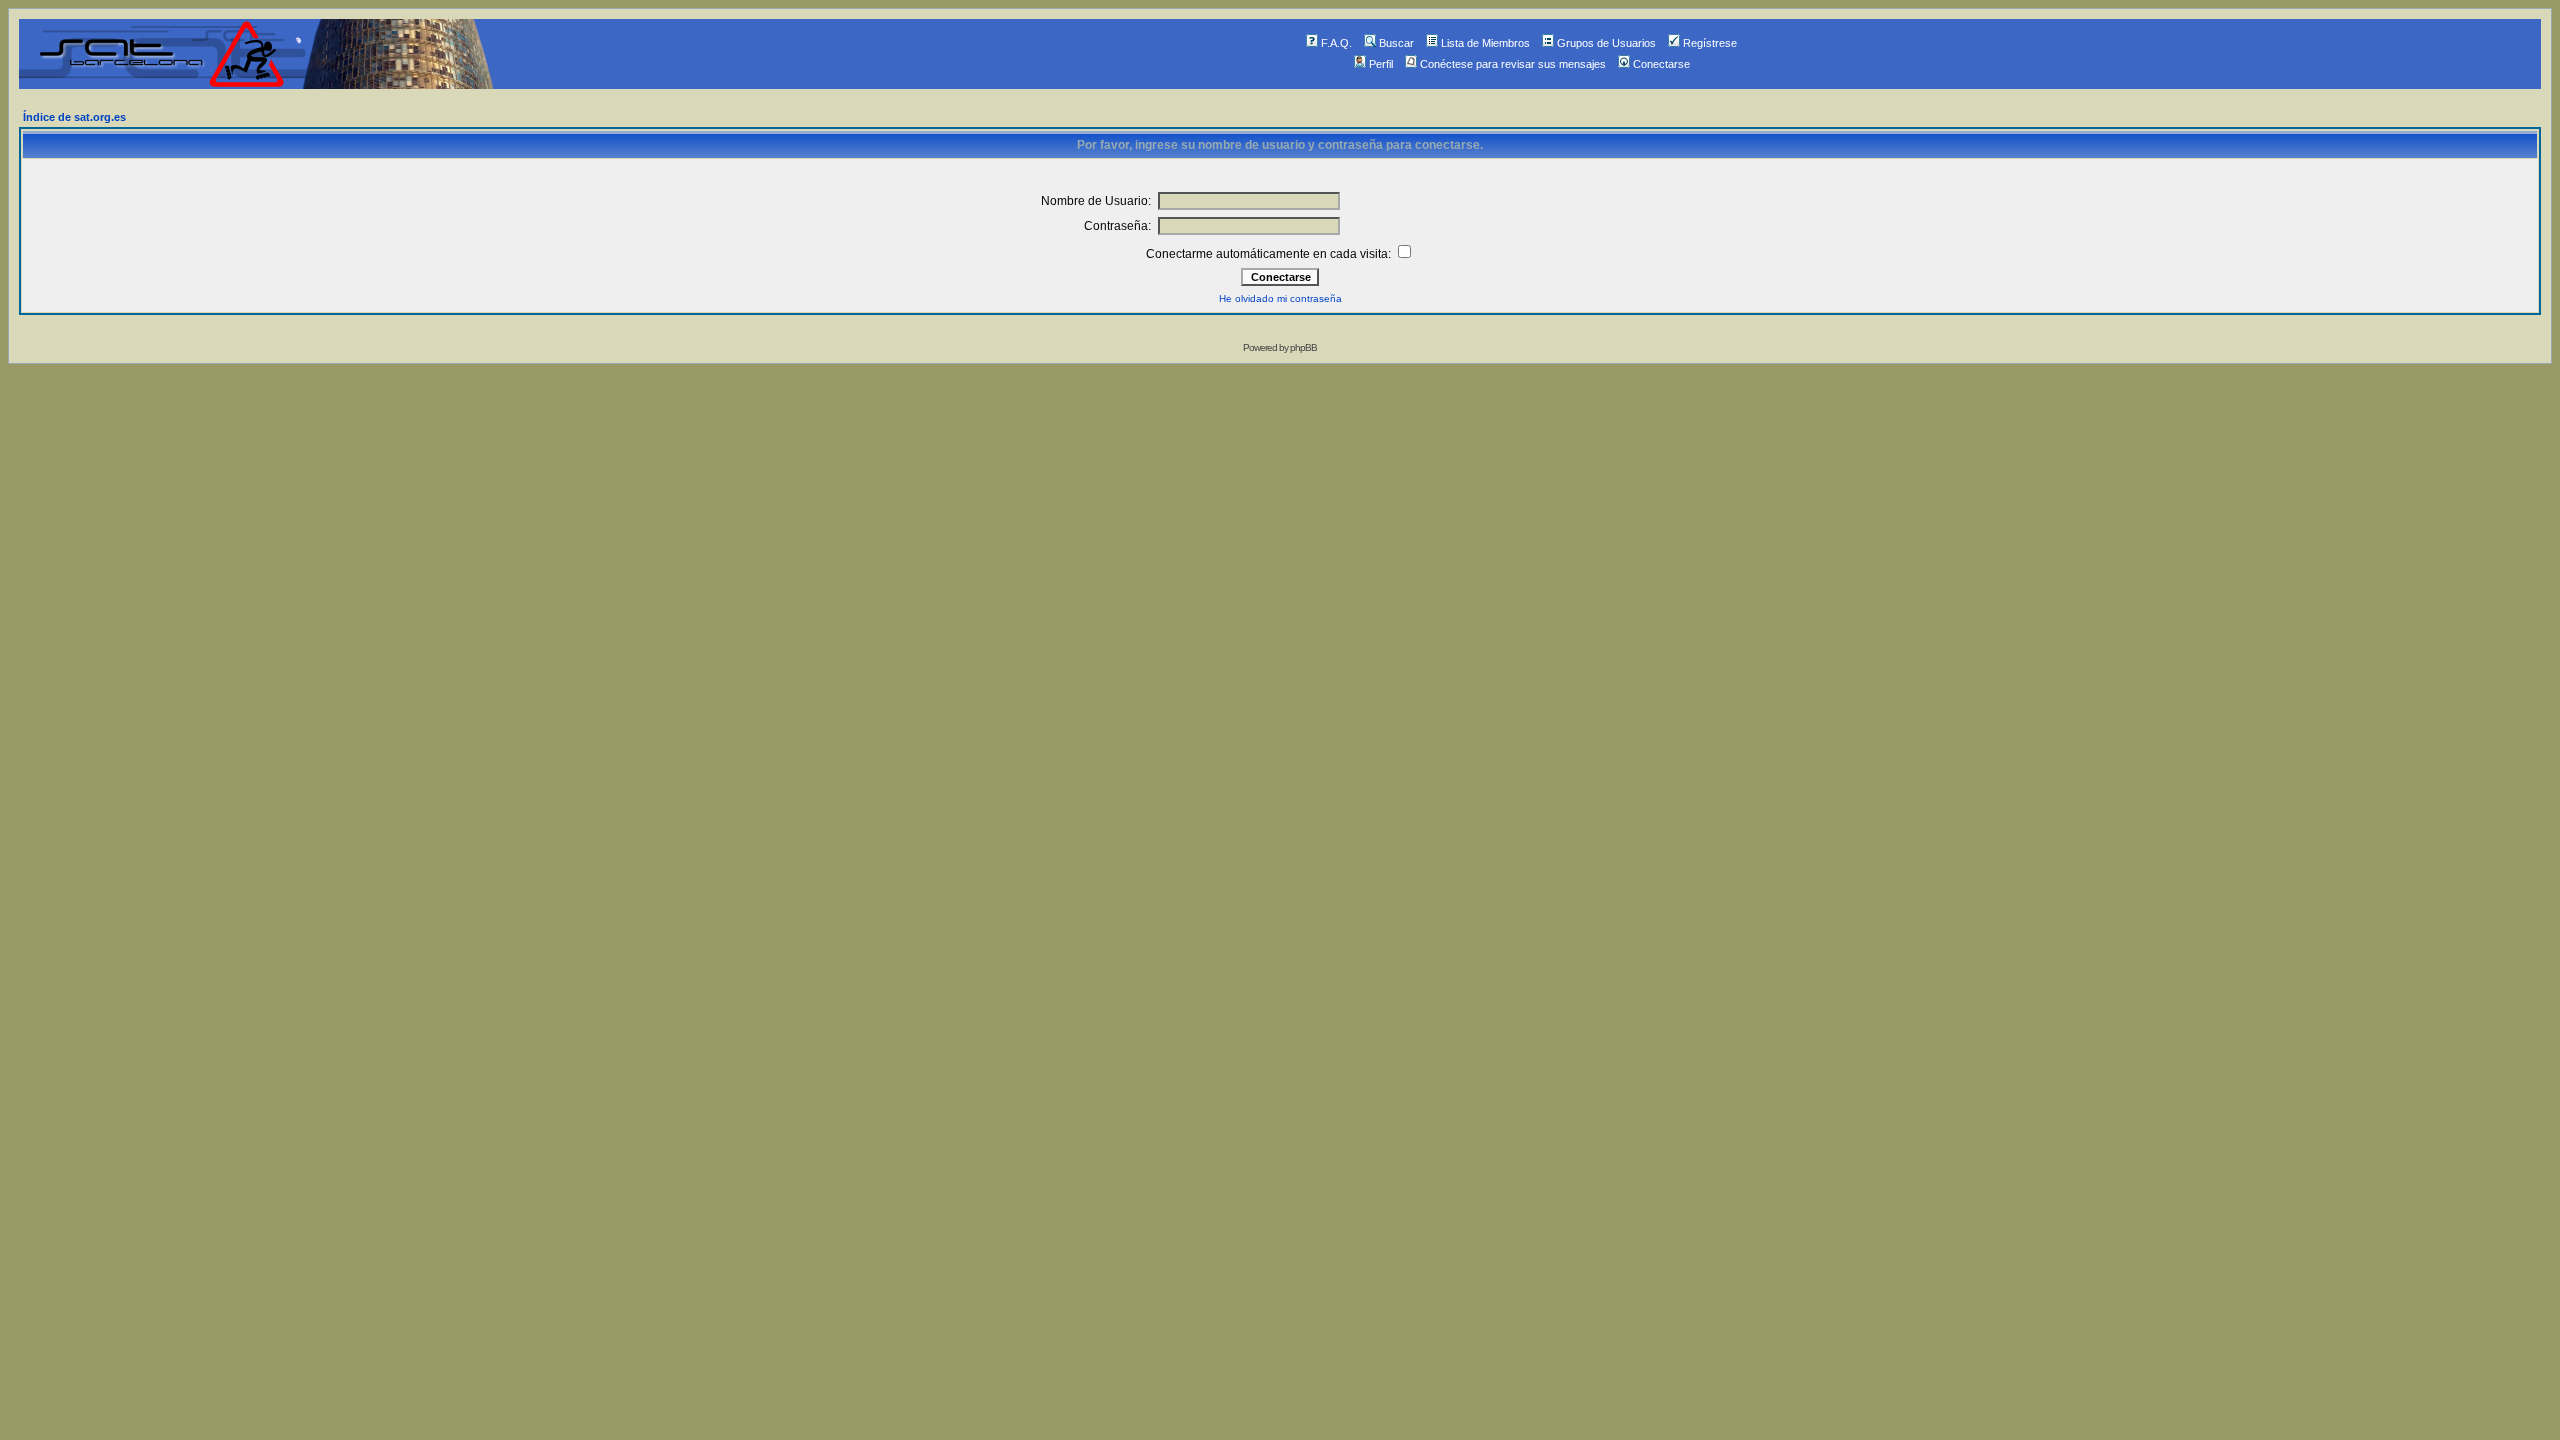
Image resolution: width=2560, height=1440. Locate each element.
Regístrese (1710, 43)
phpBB (1303, 347)
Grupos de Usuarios (1606, 43)
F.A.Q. (1336, 43)
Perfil (1381, 64)
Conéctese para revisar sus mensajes (1513, 64)
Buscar (1396, 43)
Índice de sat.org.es (74, 117)
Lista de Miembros (1485, 43)
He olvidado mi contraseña (1280, 298)
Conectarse (1661, 64)
